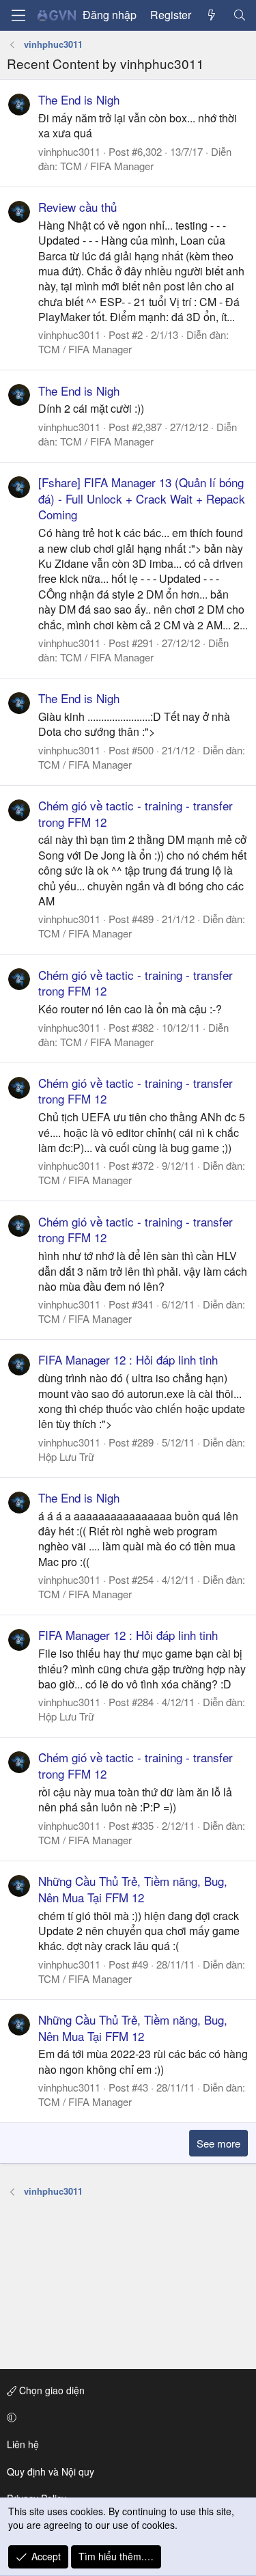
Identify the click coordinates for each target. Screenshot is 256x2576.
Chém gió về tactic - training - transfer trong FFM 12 (136, 813)
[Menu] (18, 15)
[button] (126, 2417)
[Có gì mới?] (212, 15)
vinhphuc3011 (69, 151)
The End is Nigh (79, 99)
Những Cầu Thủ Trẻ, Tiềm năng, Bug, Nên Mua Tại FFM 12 (133, 1889)
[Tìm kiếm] (239, 15)
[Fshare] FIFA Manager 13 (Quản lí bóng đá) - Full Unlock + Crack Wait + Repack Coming (142, 498)
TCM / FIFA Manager (107, 166)
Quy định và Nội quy (51, 2471)
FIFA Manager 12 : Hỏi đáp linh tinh (128, 1359)
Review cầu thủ (77, 207)
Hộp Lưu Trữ (66, 1456)
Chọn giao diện (51, 2390)
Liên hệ (23, 2444)
